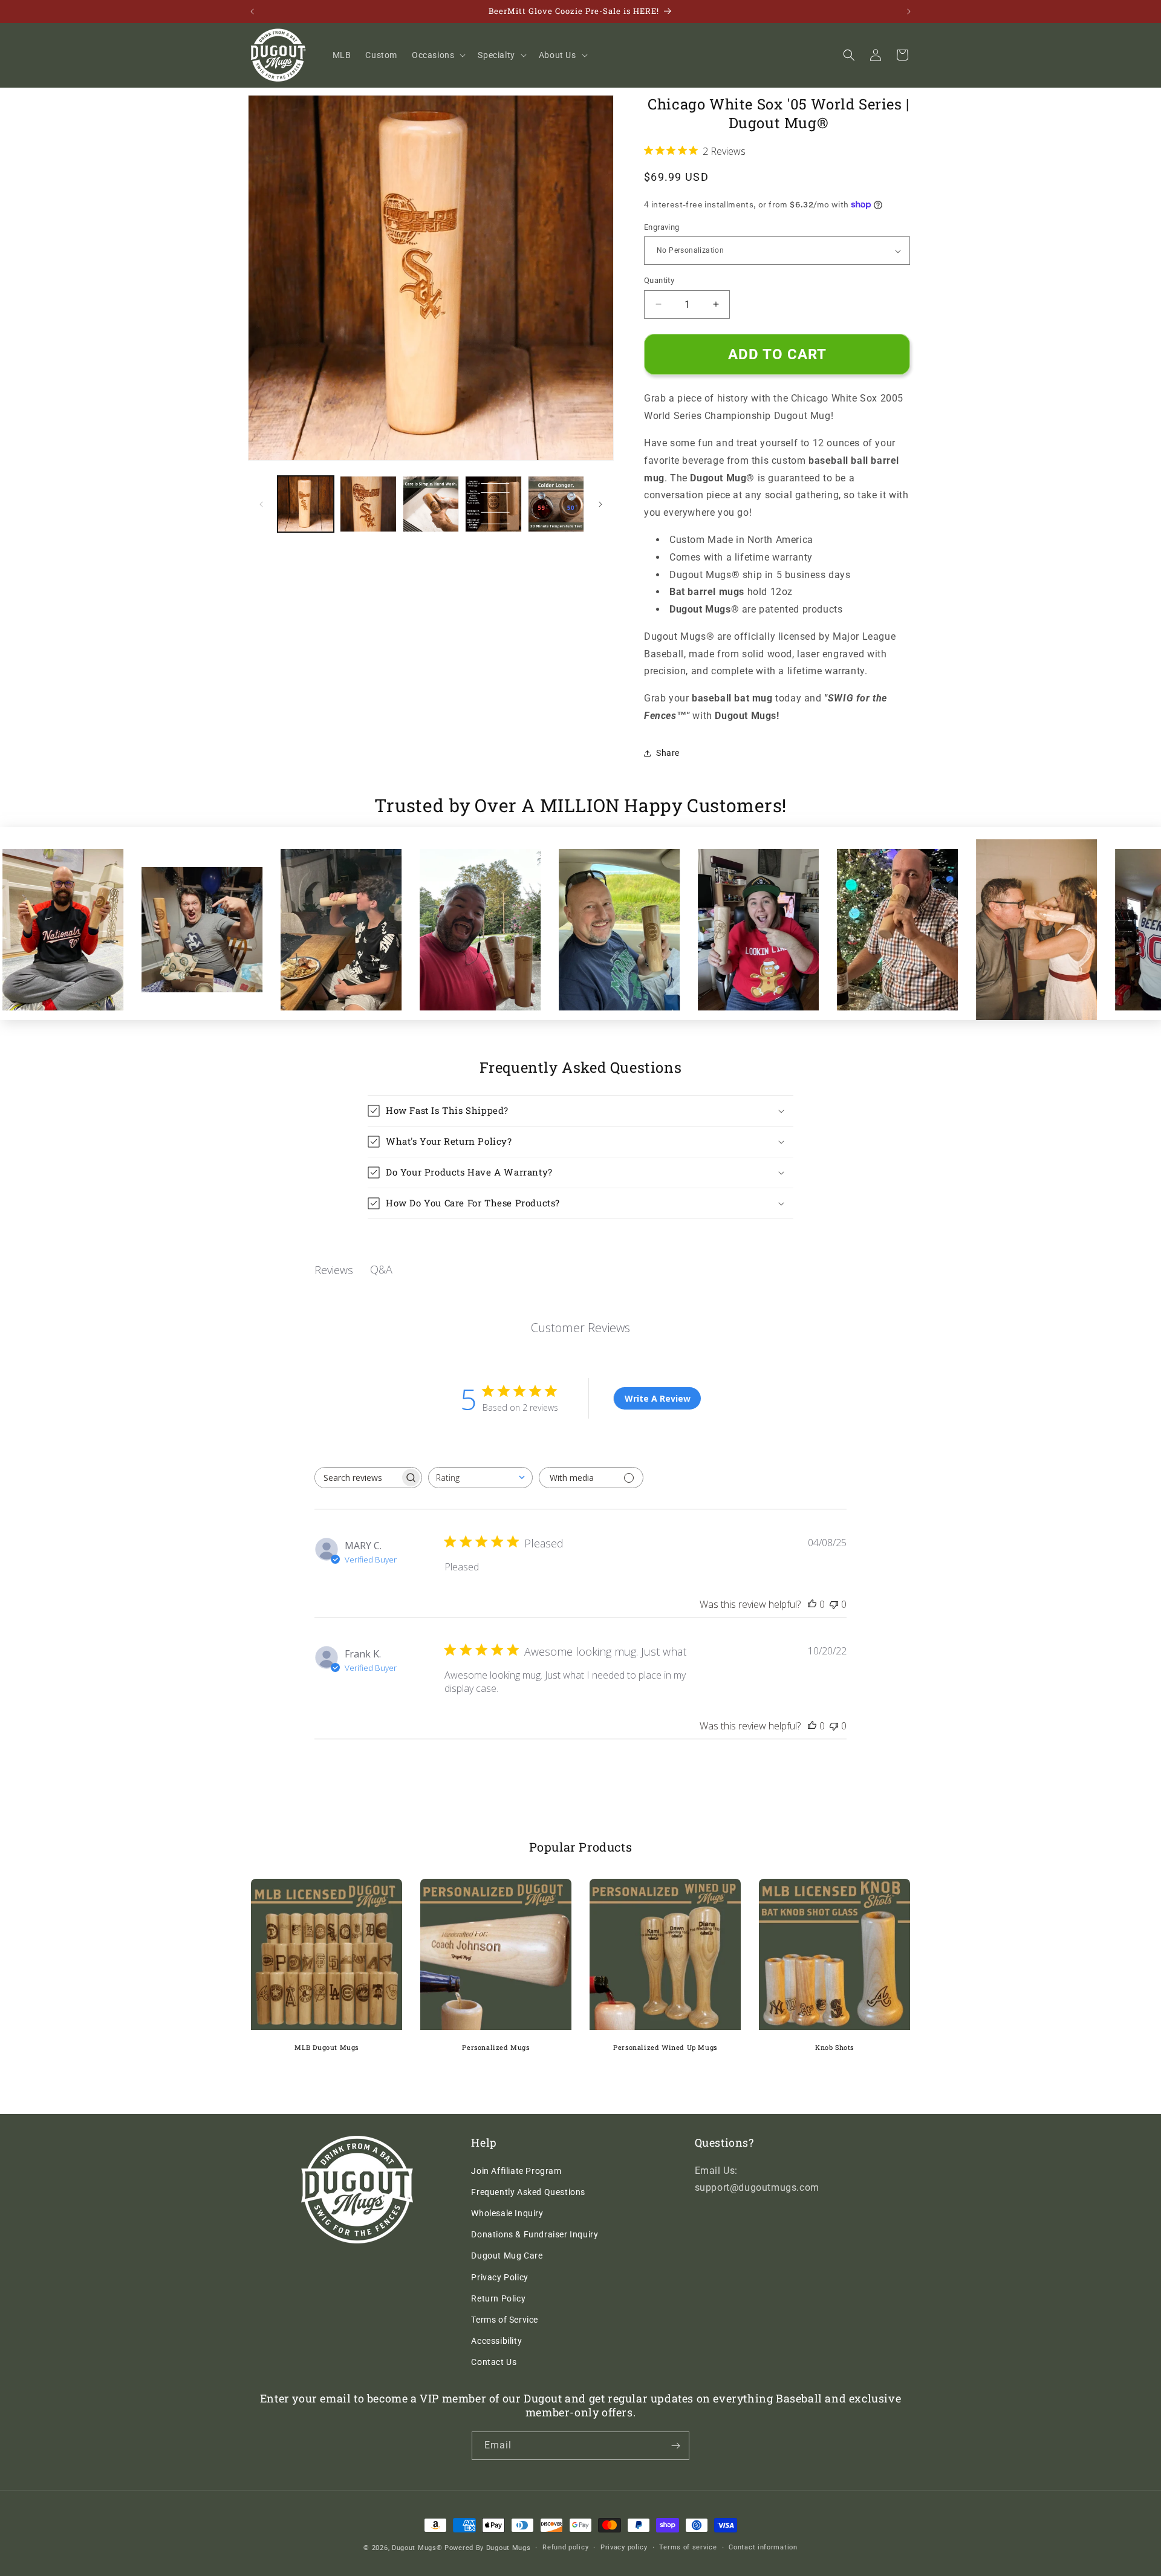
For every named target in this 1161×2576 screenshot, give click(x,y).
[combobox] (480, 1478)
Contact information (763, 2547)
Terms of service (688, 2547)
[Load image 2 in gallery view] (368, 504)
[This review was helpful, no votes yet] (812, 1604)
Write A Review (658, 1398)
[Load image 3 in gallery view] (431, 504)
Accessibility (496, 2341)
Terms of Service (505, 2320)
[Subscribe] (675, 2446)
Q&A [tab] (381, 1269)
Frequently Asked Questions (528, 2192)
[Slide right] (600, 504)
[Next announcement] (909, 11)
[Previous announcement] (252, 11)
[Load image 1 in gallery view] (306, 504)
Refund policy (565, 2547)
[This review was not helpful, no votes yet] (834, 1604)
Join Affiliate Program (516, 2171)
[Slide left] (261, 504)
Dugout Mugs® (417, 2548)
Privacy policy (624, 2547)
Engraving (662, 227)
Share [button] (668, 753)
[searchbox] (357, 1478)
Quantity (659, 280)
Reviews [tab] (334, 1270)
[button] (437, 55)
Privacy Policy (499, 2277)
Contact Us (494, 2362)
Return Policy (498, 2298)
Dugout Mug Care (507, 2256)
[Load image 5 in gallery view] (556, 504)
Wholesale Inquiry (507, 2213)
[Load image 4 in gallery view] (493, 504)
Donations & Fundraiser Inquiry (535, 2234)
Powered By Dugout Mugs (487, 2548)
